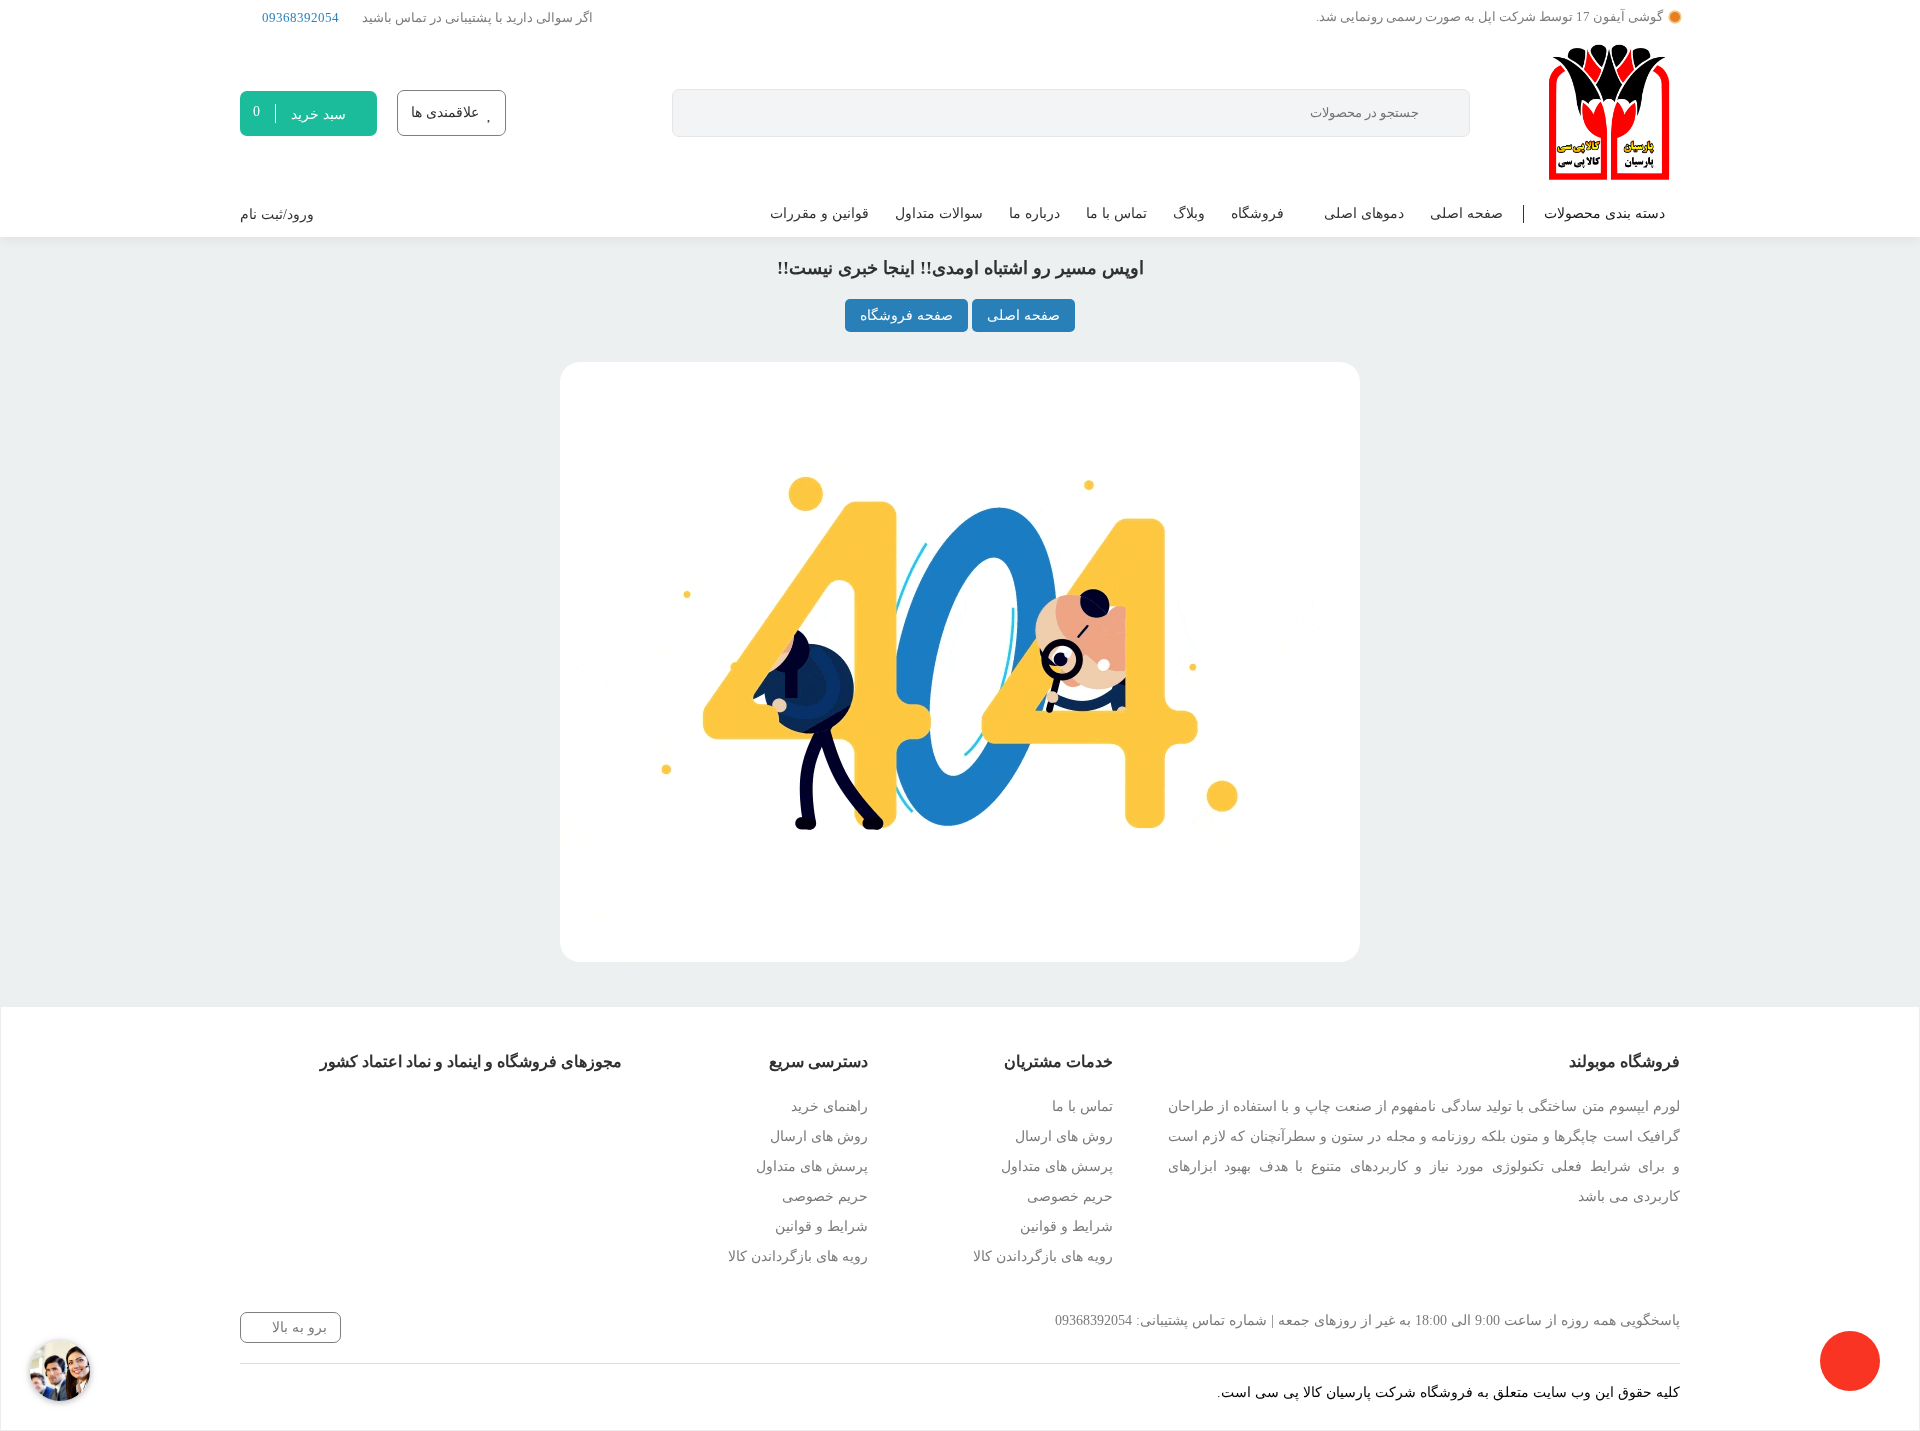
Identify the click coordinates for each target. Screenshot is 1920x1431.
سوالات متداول (939, 213)
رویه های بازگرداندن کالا (1043, 1256)
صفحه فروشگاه (906, 315)
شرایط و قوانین (1066, 1226)
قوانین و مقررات (819, 213)
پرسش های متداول (1057, 1166)
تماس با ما (1116, 213)
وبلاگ (1189, 213)
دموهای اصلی (1364, 213)
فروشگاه (1257, 213)
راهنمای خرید (829, 1106)
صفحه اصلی (1466, 213)
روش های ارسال (1064, 1136)
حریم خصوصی (1070, 1196)
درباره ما (1034, 213)
